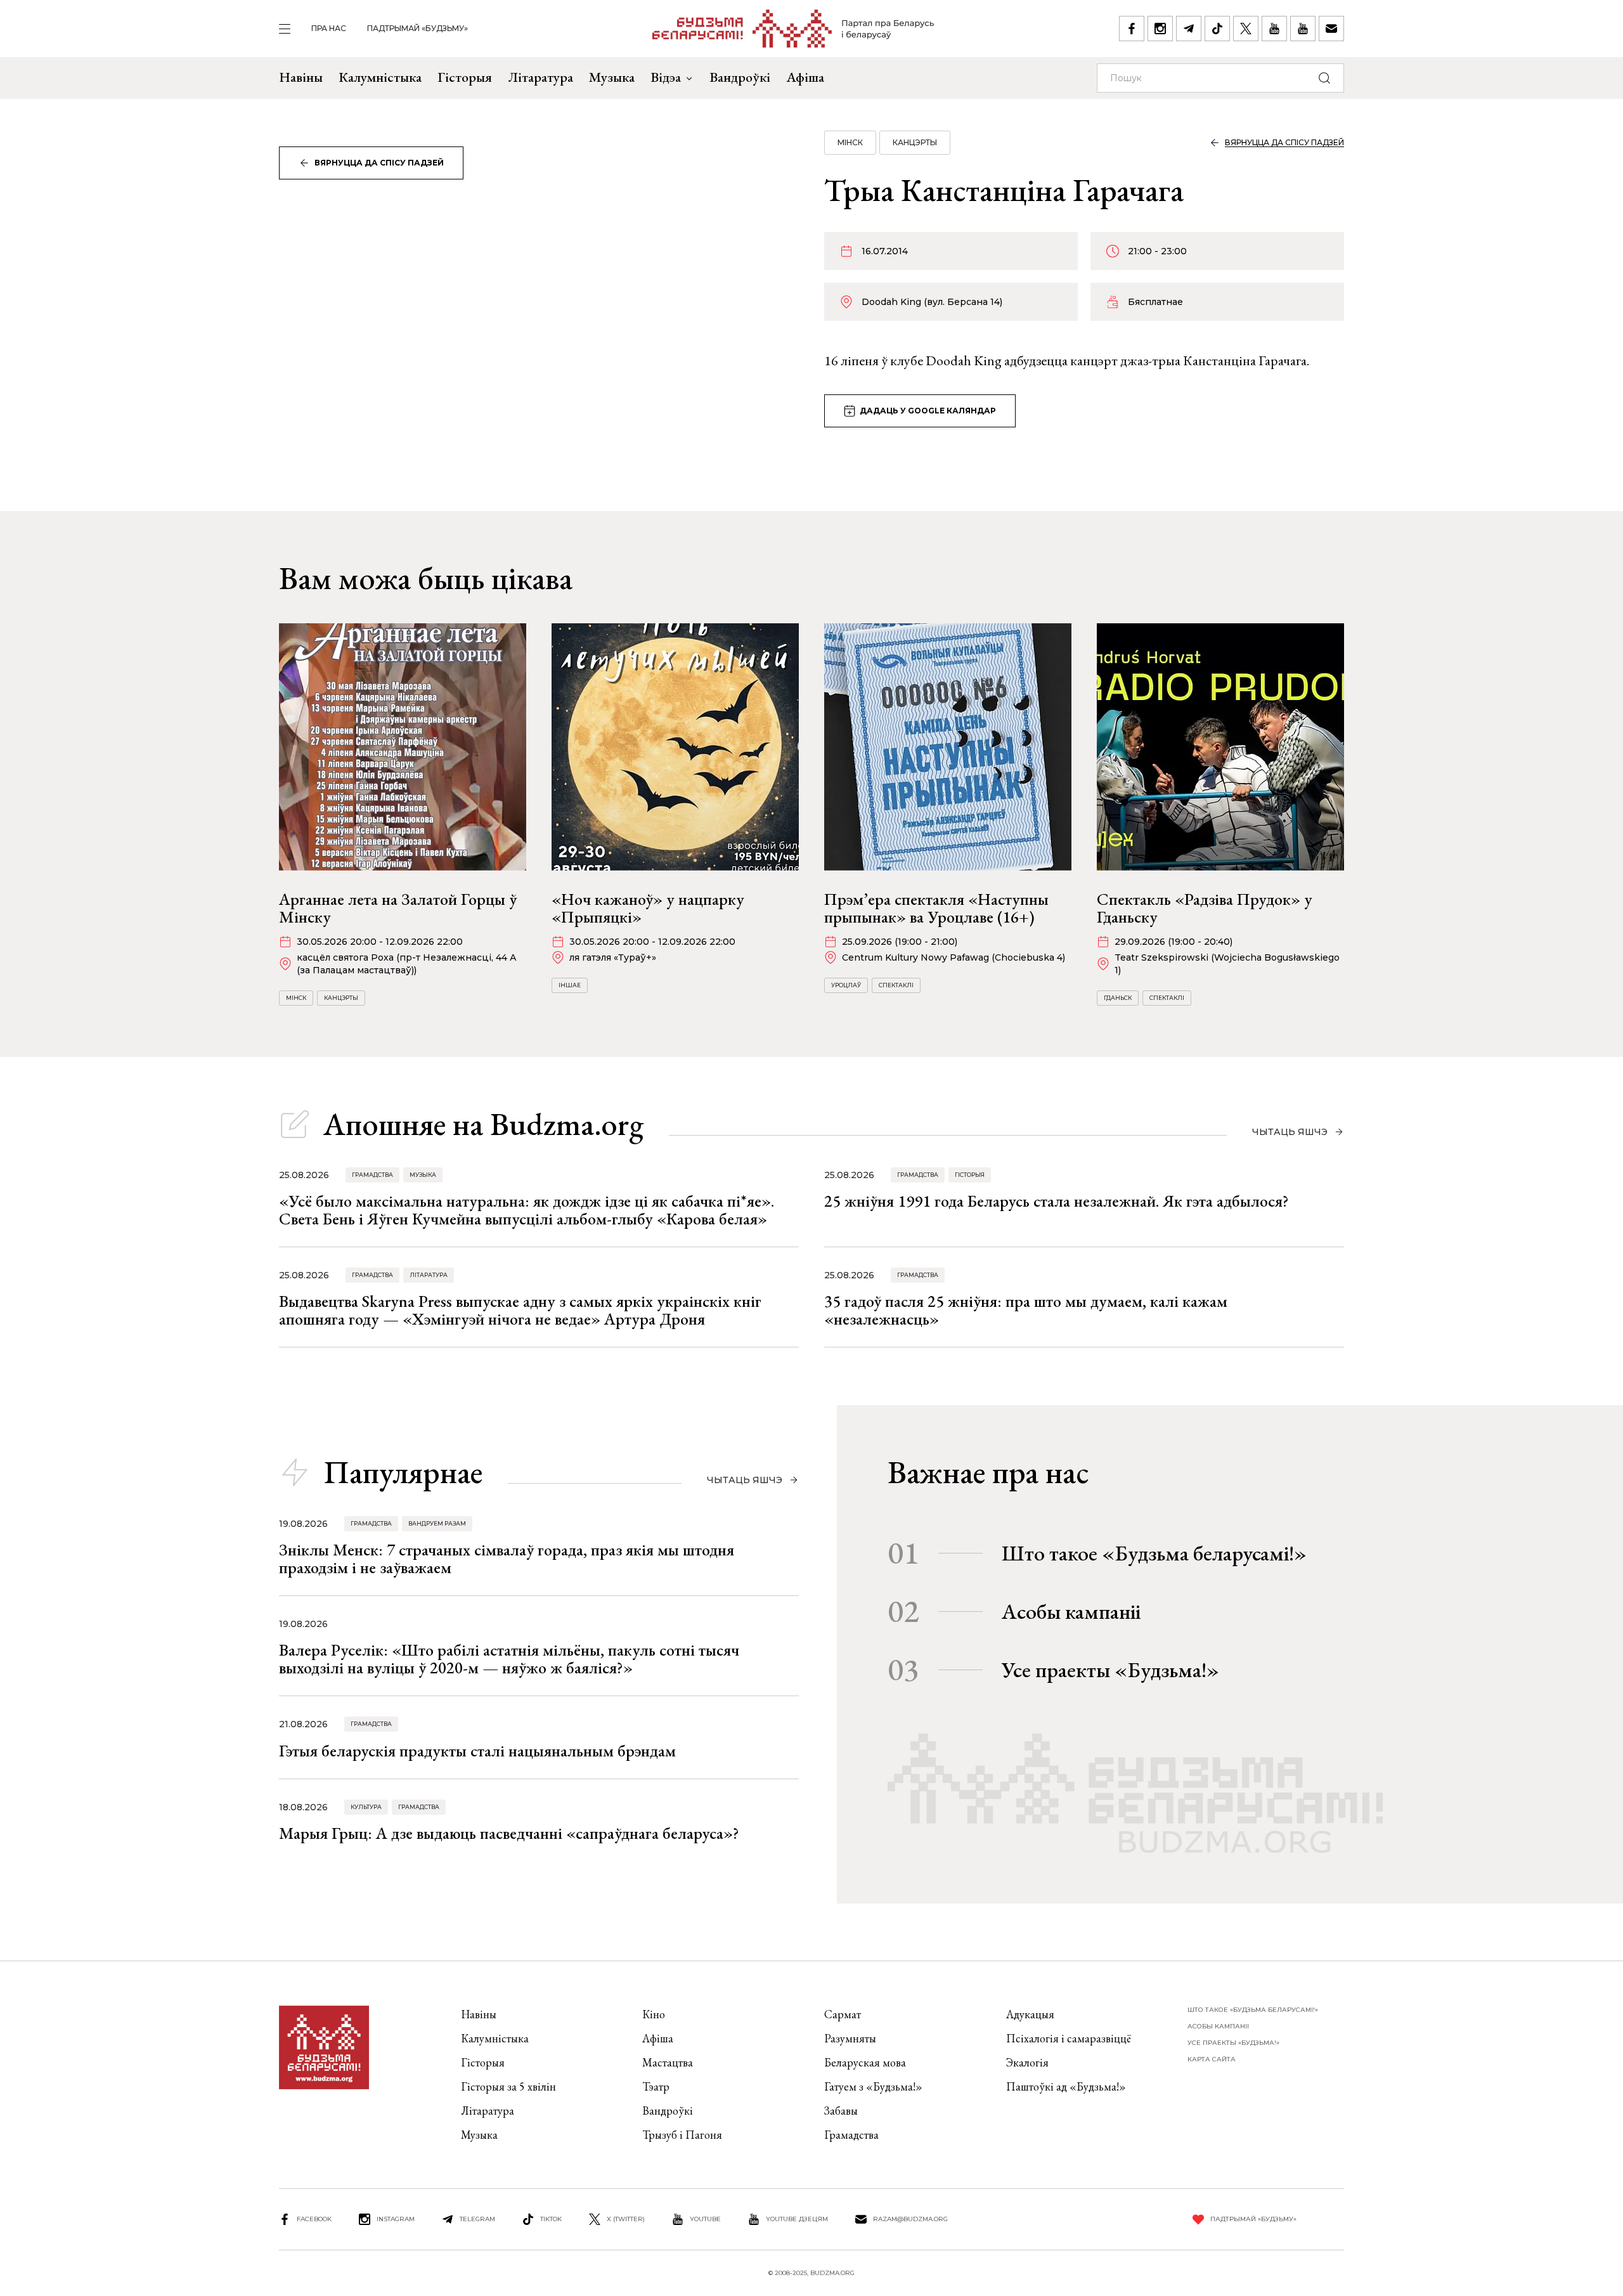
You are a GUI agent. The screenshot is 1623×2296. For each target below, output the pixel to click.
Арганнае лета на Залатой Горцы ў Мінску (398, 908)
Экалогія (1027, 2062)
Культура (366, 1807)
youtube (705, 2219)
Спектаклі (896, 985)
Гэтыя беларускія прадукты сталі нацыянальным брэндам (477, 1751)
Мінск (850, 142)
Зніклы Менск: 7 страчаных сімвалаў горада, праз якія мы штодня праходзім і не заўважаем (507, 1559)
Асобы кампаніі (1071, 1611)
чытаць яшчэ (1290, 1132)
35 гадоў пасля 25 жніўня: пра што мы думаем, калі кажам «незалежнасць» (1026, 1310)
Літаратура (540, 77)
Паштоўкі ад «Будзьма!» (1066, 2086)
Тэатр (656, 2086)
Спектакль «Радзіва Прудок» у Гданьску (1205, 908)
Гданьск (1118, 998)
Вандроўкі (740, 77)
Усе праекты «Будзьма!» (1110, 1670)
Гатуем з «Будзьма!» (873, 2086)
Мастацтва (668, 2062)
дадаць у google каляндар (928, 411)
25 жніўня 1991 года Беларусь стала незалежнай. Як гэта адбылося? (1057, 1201)
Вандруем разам (437, 1523)
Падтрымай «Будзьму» (417, 28)
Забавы (841, 2111)
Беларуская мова (865, 2062)
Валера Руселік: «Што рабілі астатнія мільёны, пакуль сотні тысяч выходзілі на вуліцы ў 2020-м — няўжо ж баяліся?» (509, 1659)
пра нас (329, 28)
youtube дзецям (797, 2219)
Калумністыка (380, 77)
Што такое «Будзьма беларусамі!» (1154, 1553)
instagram (396, 2219)
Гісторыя (465, 77)
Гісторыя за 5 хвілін (508, 2086)
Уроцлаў (846, 985)
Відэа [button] (666, 77)
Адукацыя (1030, 2014)
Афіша (805, 77)
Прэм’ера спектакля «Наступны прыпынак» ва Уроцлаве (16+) (936, 908)
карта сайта (1212, 2059)
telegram (477, 2219)
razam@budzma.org (910, 2219)
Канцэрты (915, 142)
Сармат (843, 2014)
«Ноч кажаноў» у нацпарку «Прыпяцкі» (648, 908)
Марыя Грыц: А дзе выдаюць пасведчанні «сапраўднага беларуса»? (509, 1833)
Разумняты (850, 2038)
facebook (314, 2219)
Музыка (612, 77)
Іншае (570, 985)
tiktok (551, 2219)
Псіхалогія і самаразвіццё (1069, 2038)
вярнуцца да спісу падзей (379, 163)
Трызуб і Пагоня (682, 2135)
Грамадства (372, 1175)
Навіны (301, 77)
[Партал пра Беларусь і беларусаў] (793, 29)
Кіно (654, 2014)
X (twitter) (626, 2219)
